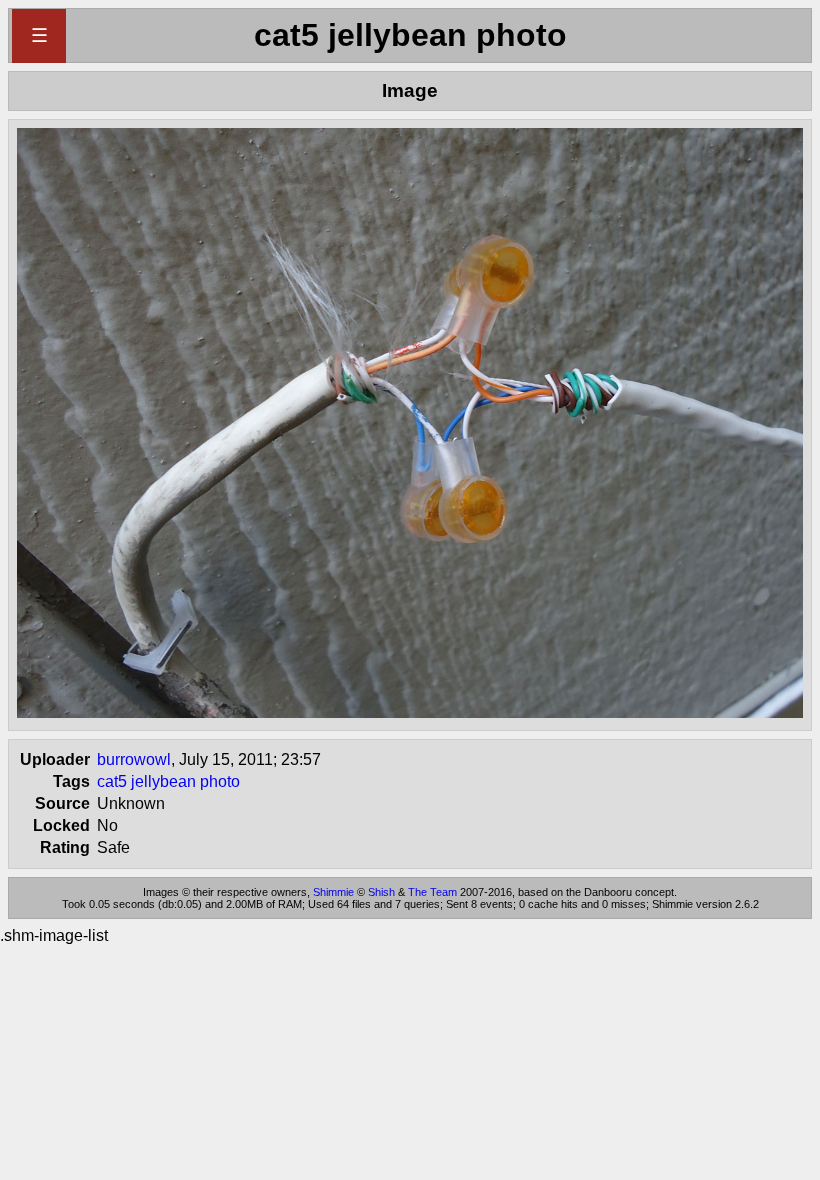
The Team (432, 892)
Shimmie (333, 892)
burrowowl (134, 759)
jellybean (163, 781)
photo (220, 781)
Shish (381, 892)
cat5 (112, 781)
